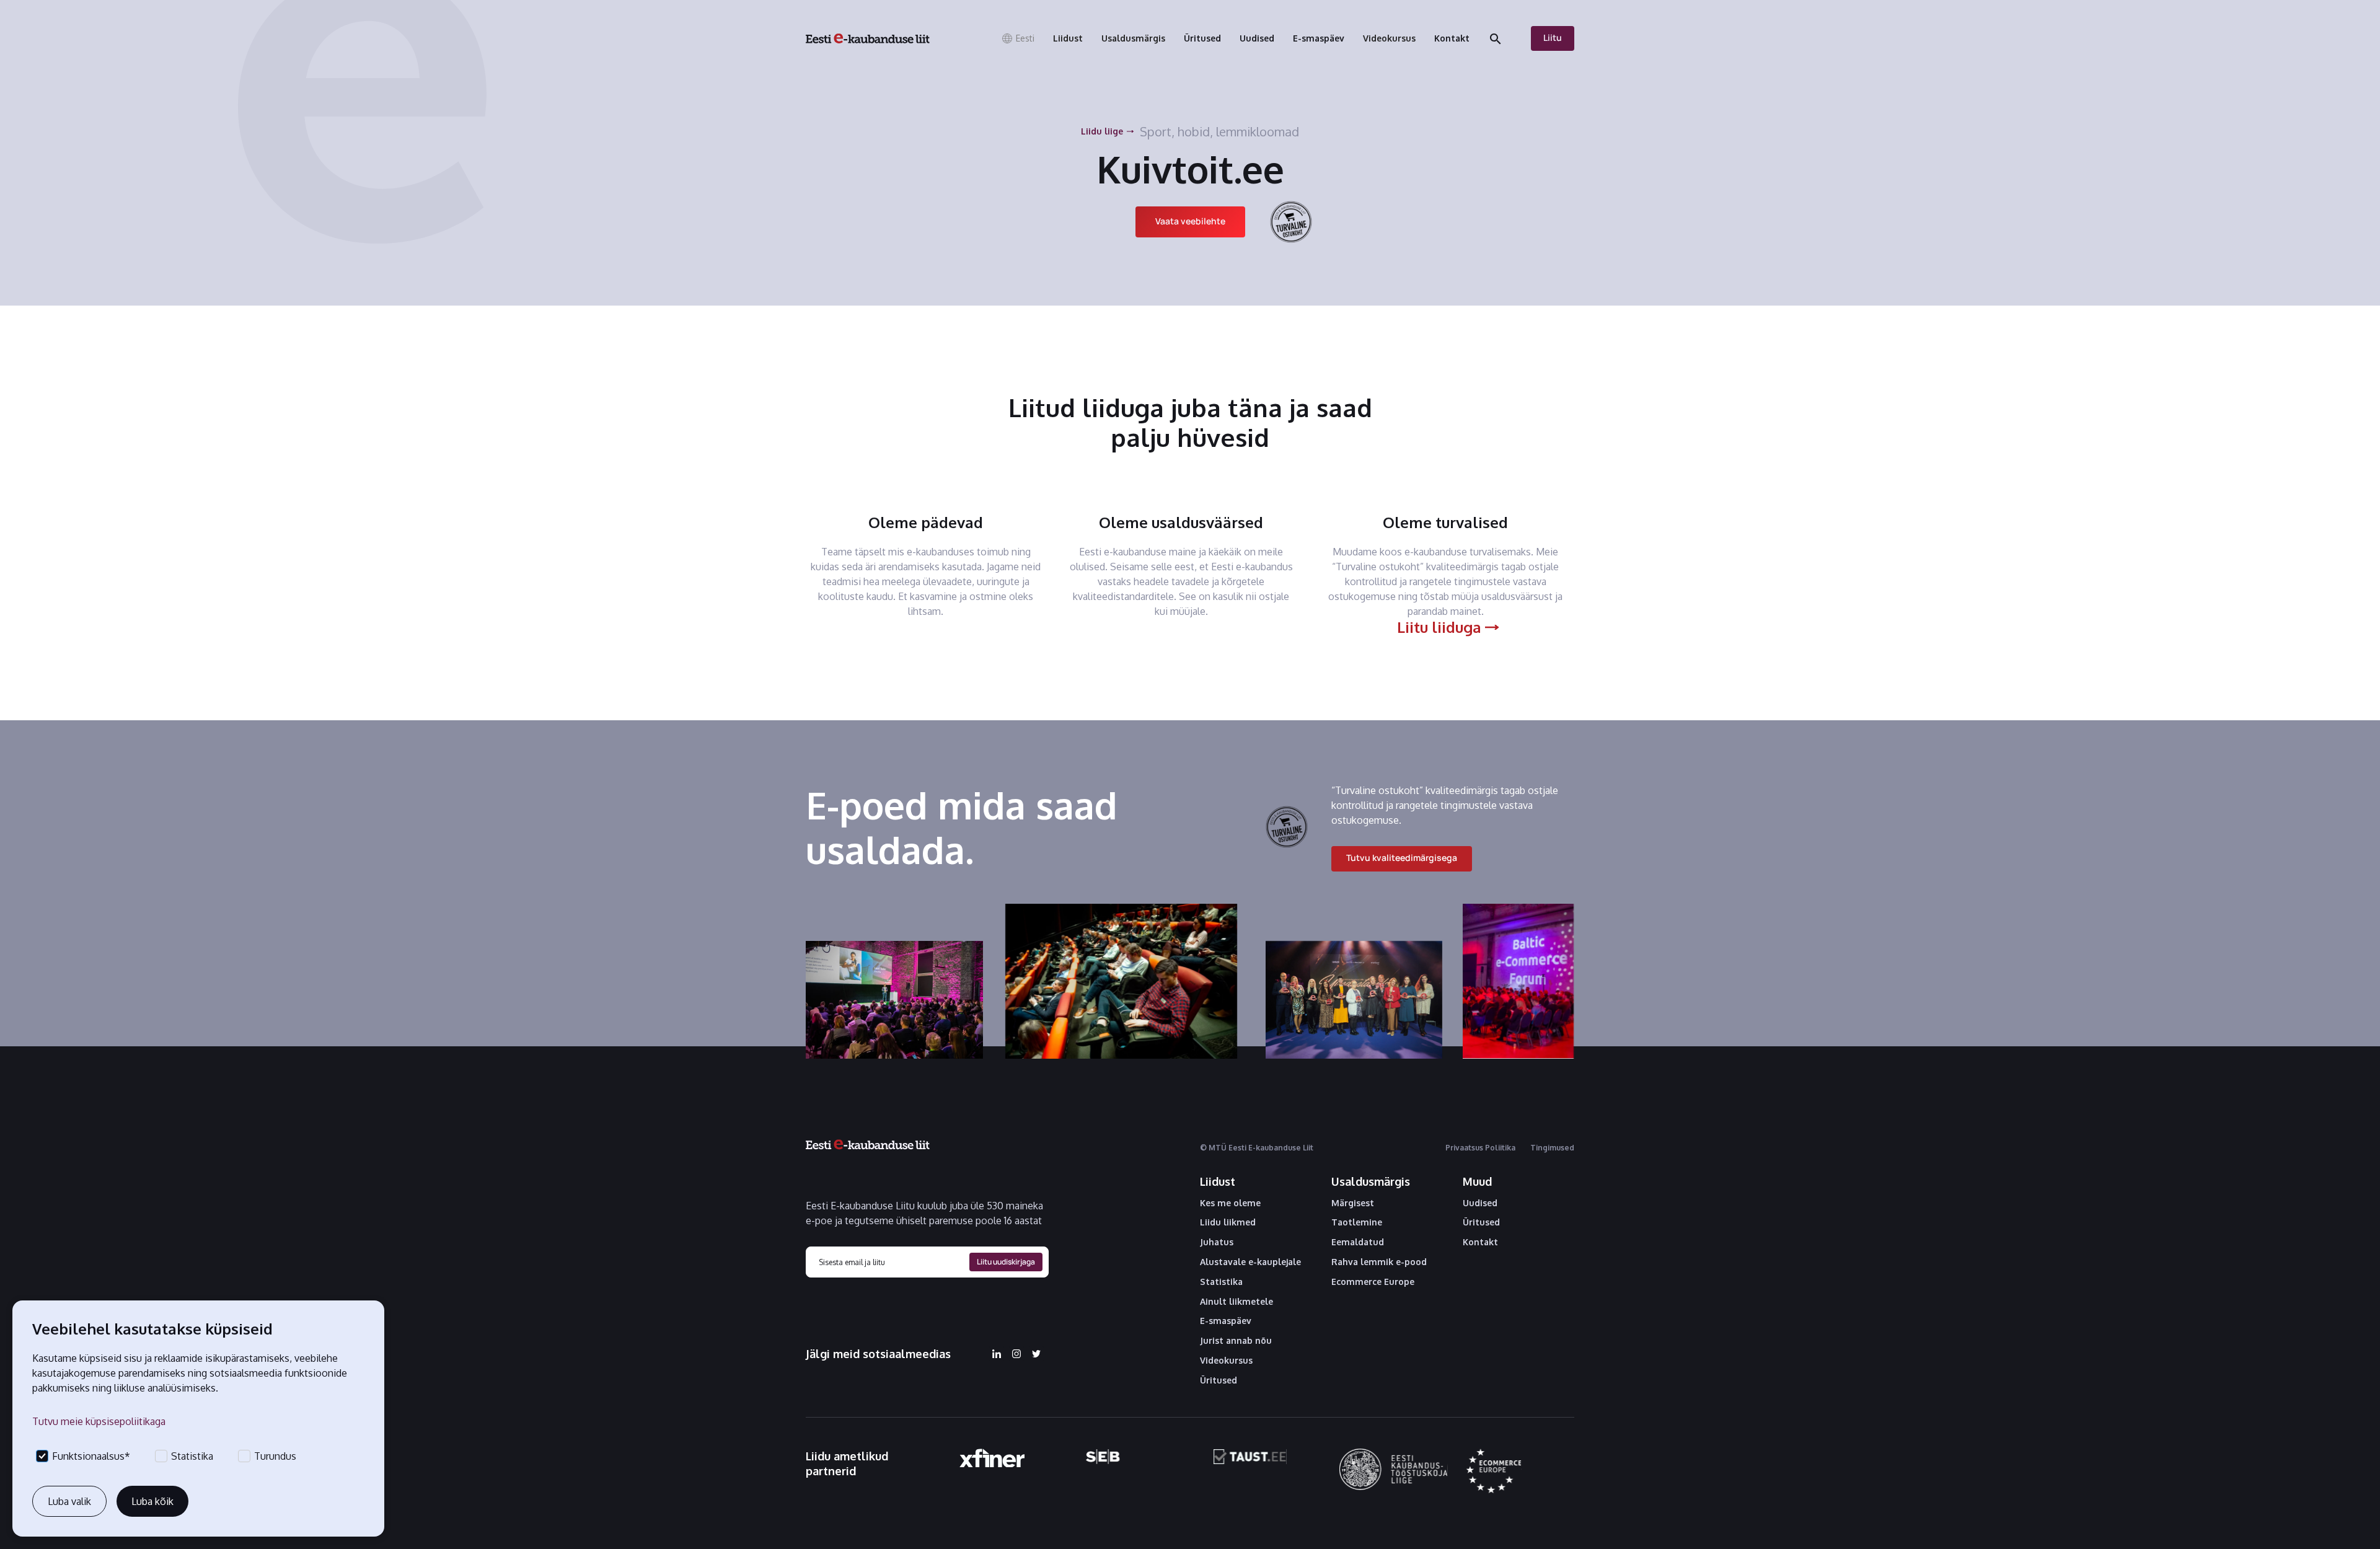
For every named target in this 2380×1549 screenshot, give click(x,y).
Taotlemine (1357, 1222)
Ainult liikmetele (1236, 1302)
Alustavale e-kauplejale (1250, 1262)
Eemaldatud (1358, 1242)
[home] (868, 38)
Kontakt (1480, 1242)
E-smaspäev (1226, 1321)
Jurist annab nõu (1236, 1341)
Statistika (1221, 1282)
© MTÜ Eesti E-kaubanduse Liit (1257, 1148)
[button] (1018, 38)
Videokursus (1226, 1361)
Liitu (1553, 38)
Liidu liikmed (1228, 1222)
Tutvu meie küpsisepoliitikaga (99, 1421)
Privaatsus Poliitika (1480, 1148)
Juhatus (1217, 1242)
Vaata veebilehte (1190, 221)
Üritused (1219, 1380)
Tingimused (1552, 1148)
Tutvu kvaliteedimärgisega (1402, 858)
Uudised (1480, 1203)
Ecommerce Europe (1373, 1282)
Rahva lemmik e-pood (1379, 1262)
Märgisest (1353, 1203)
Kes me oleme (1230, 1203)
